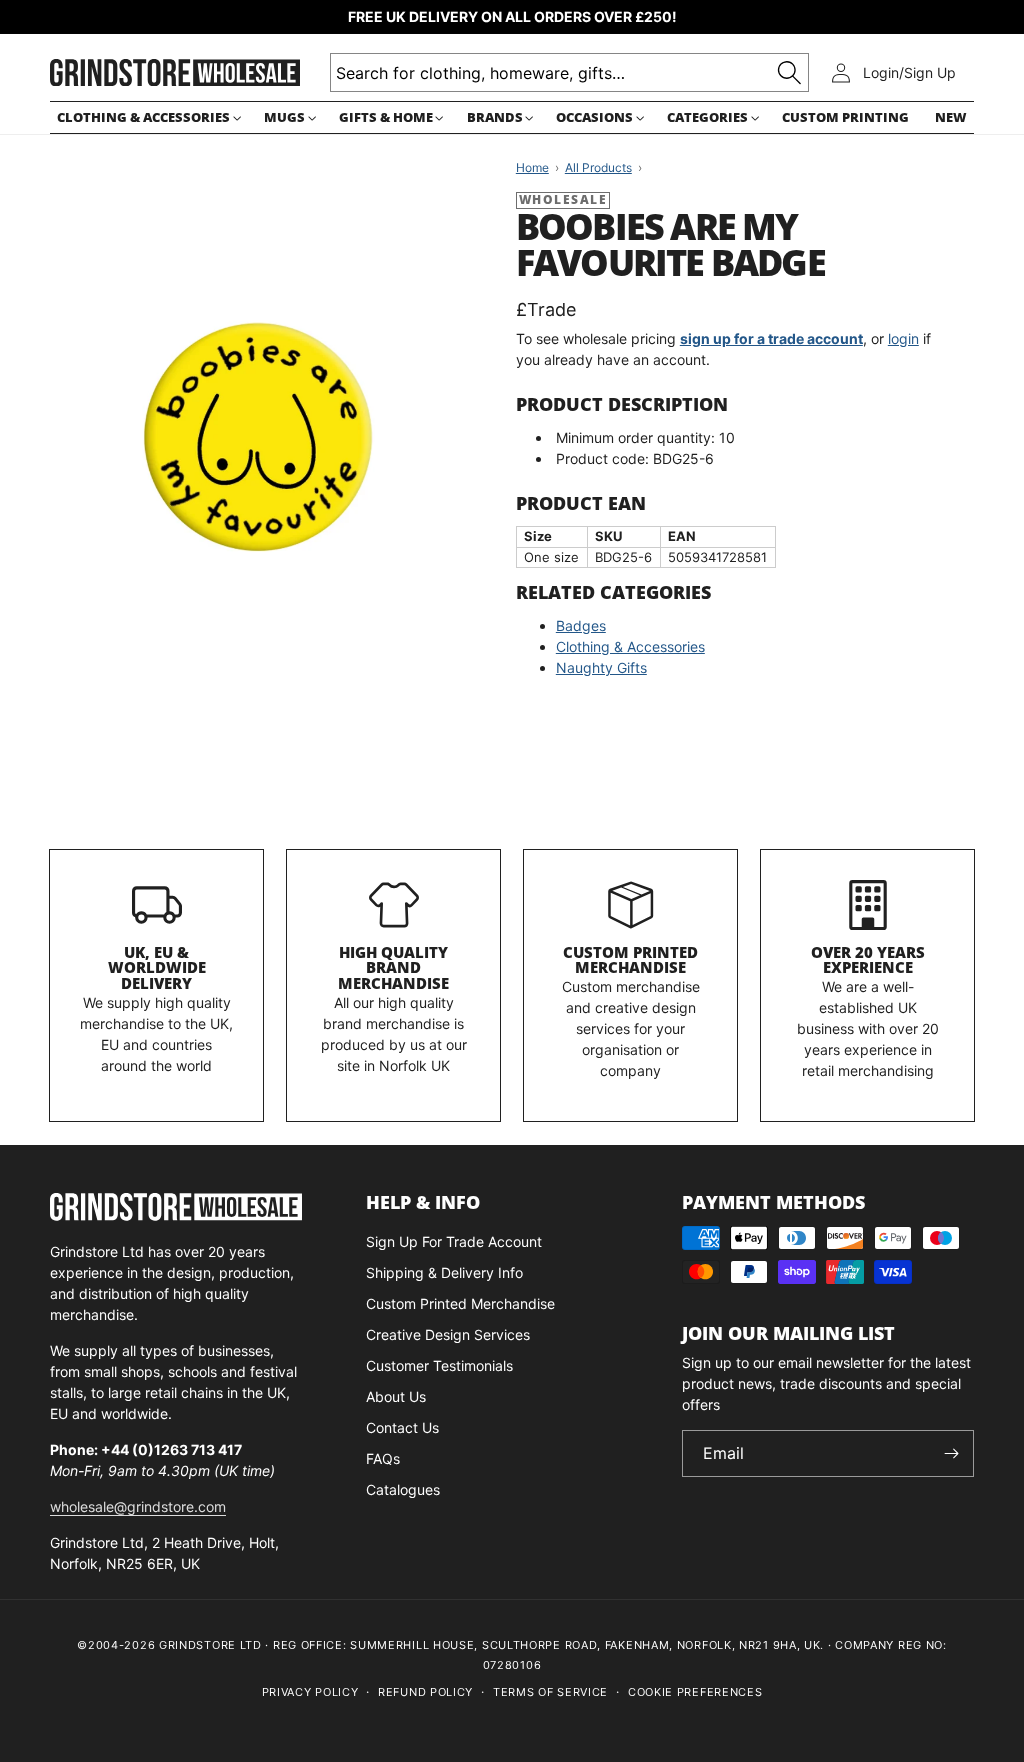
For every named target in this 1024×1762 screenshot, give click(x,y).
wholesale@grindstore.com (138, 1506)
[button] (147, 117)
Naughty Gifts (601, 667)
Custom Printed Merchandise (630, 960)
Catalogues (403, 1489)
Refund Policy (425, 1692)
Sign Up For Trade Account (454, 1241)
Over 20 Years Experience (868, 960)
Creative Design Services (448, 1334)
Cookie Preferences (695, 1692)
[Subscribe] (951, 1453)
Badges (581, 625)
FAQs (383, 1458)
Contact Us (402, 1427)
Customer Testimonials (439, 1365)
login (903, 338)
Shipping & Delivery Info (444, 1272)
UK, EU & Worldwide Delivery (157, 968)
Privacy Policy (310, 1692)
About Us (396, 1396)
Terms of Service (550, 1692)
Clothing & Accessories (630, 646)
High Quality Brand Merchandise (393, 968)
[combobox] (569, 72)
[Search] (789, 72)
